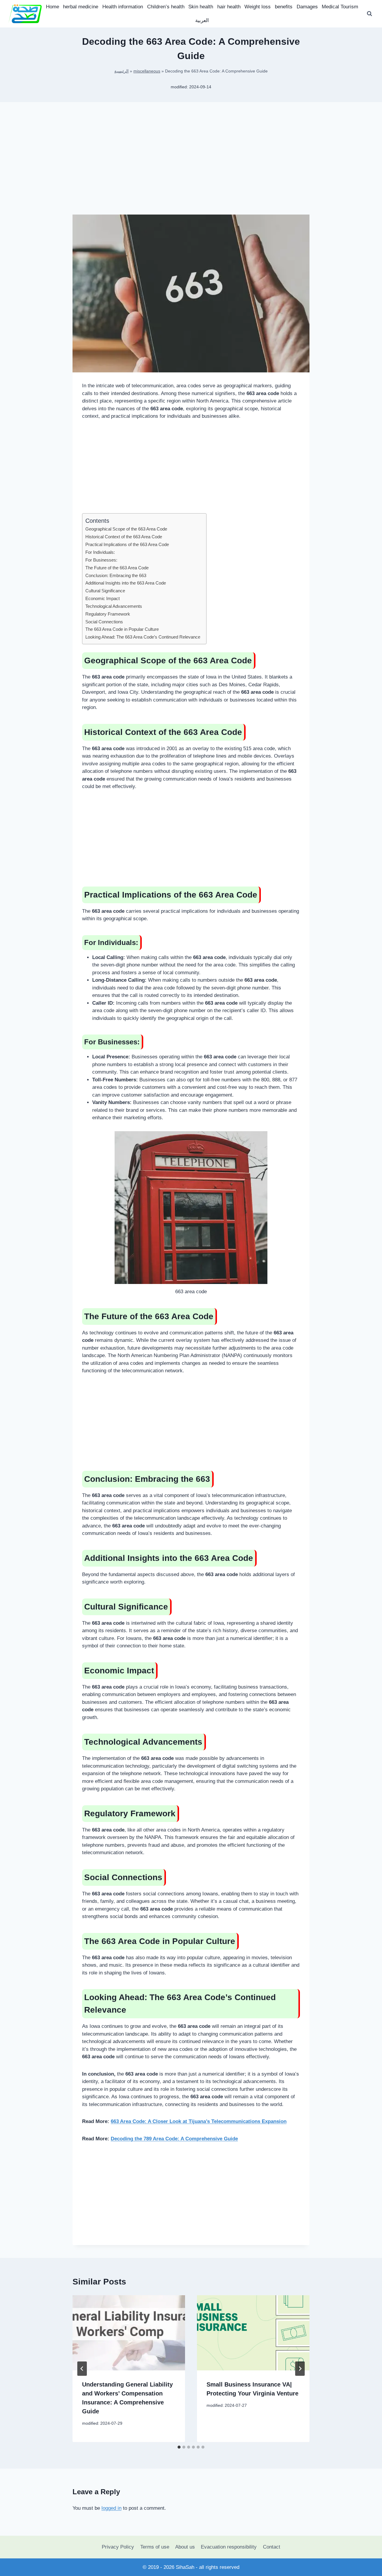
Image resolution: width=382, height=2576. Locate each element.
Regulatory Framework (108, 614)
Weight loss (258, 7)
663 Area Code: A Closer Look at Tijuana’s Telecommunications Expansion (199, 2121)
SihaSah (185, 2567)
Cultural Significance (105, 591)
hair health (229, 7)
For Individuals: (100, 552)
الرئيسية (121, 71)
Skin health (201, 7)
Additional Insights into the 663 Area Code (126, 583)
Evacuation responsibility (229, 2547)
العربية (202, 20)
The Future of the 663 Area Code (117, 568)
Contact (272, 2547)
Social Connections (104, 622)
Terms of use (155, 2547)
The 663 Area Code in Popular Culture (122, 629)
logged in (111, 2508)
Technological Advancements (114, 606)
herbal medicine (81, 7)
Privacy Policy (118, 2547)
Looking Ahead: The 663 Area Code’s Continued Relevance (143, 637)
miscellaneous (147, 71)
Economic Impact (103, 598)
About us (185, 2547)
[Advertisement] (191, 168)
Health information (123, 7)
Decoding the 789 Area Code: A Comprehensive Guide (174, 2139)
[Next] (300, 2369)
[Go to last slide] (82, 2369)
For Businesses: (101, 560)
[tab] (179, 2447)
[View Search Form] (369, 14)
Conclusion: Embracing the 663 (116, 575)
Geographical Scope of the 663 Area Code (126, 529)
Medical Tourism (340, 7)
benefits (284, 7)
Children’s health (166, 7)
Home (53, 7)
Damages (307, 7)
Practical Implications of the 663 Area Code (127, 544)
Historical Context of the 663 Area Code (124, 537)
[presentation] (129, 2333)
